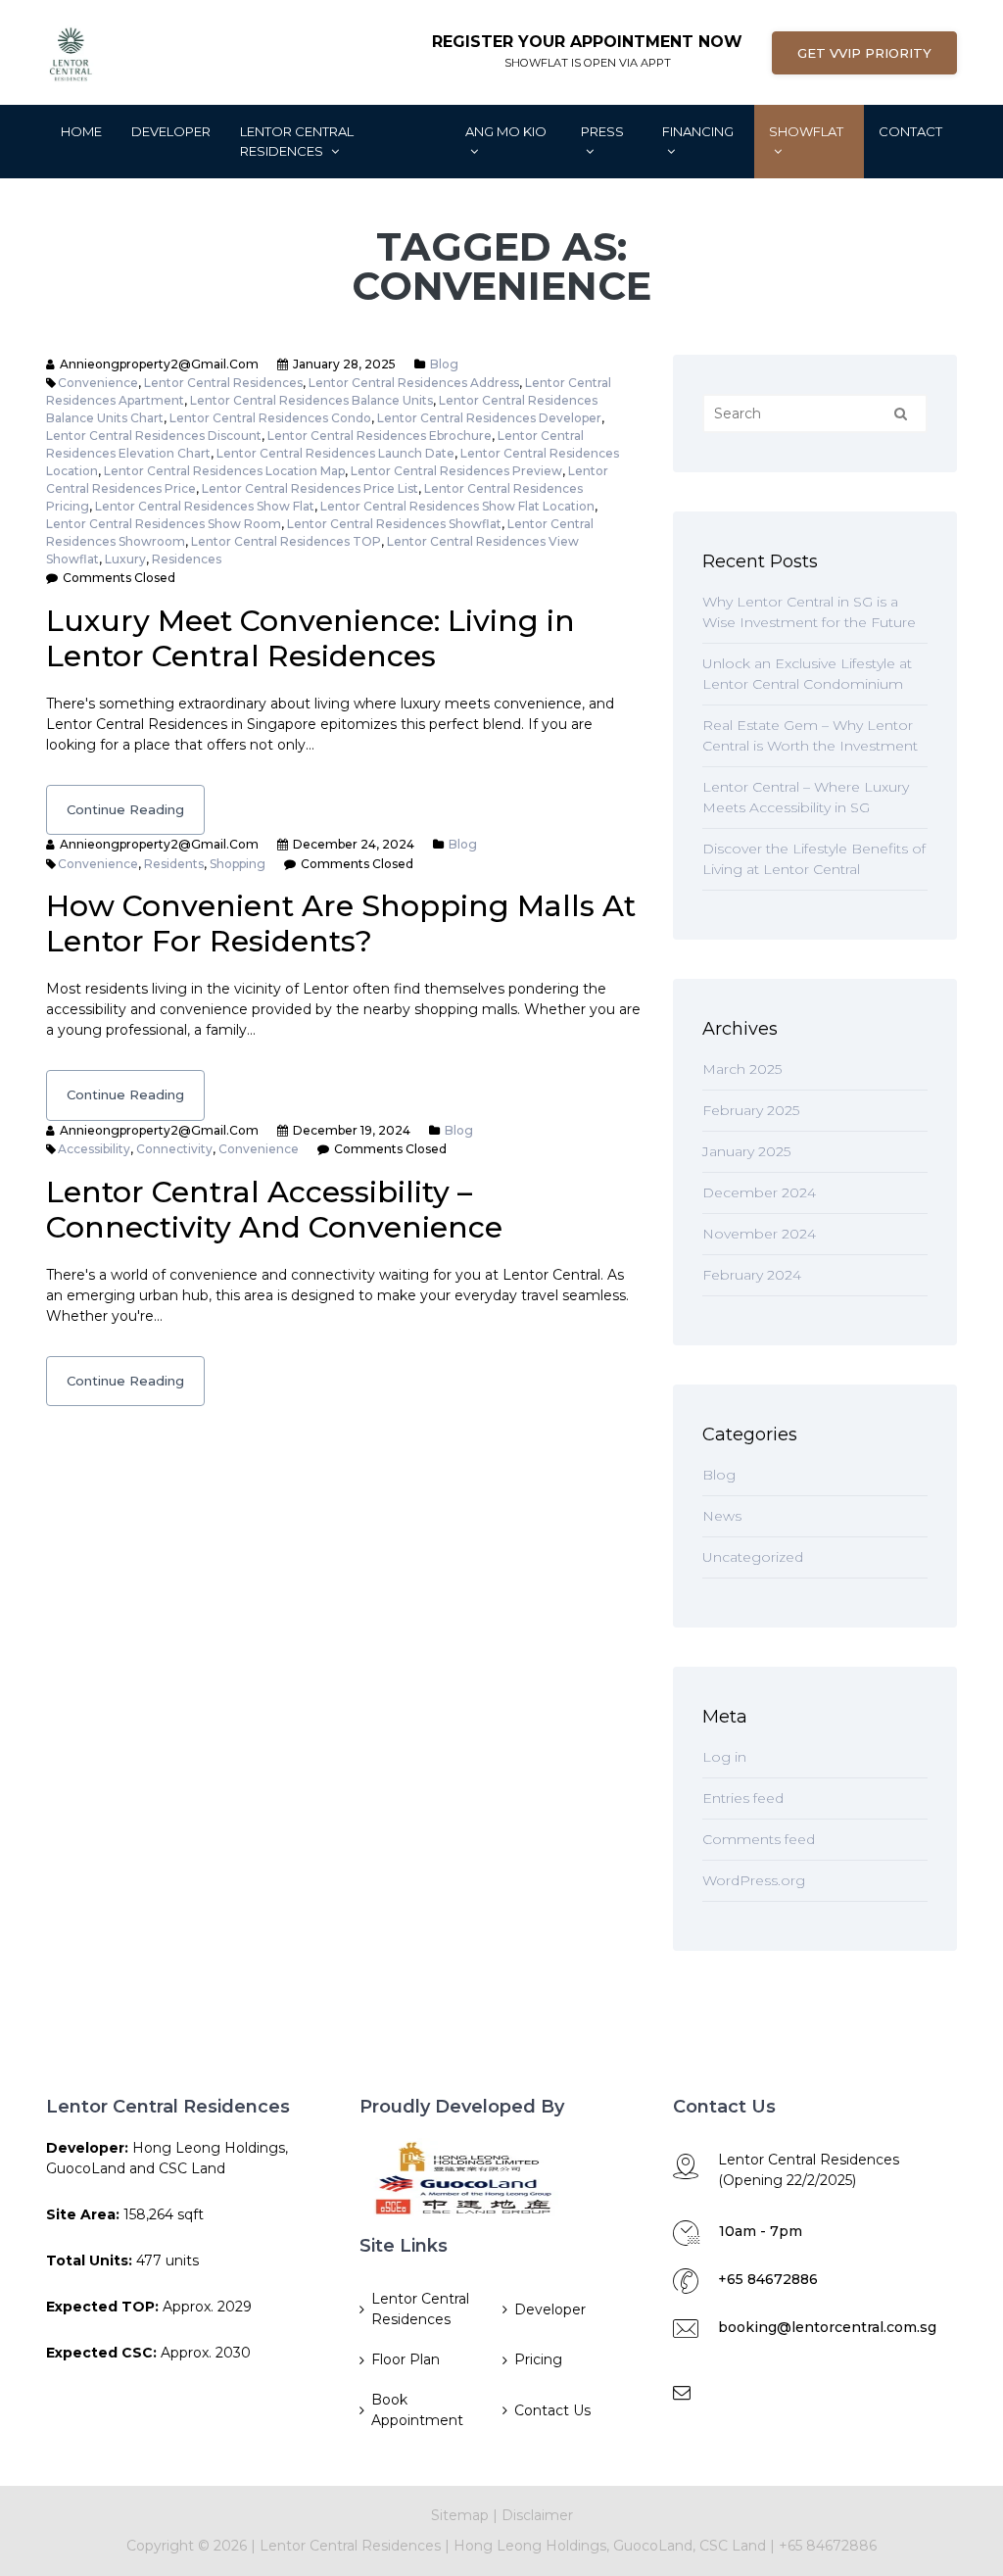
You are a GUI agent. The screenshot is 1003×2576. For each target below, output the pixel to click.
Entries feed (743, 1798)
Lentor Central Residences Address (414, 383)
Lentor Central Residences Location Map (224, 471)
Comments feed (759, 1839)
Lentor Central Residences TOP (286, 541)
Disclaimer (537, 2515)
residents (174, 864)
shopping (238, 864)
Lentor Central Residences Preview (456, 471)
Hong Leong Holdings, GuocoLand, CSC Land (612, 2546)
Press (602, 131)
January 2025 (746, 1151)
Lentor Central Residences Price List (310, 488)
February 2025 (751, 1110)
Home (81, 131)
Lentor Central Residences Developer (489, 418)
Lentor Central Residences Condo (270, 418)
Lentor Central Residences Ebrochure (380, 436)
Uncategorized (753, 1557)
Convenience (98, 383)
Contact (910, 131)
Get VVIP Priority (864, 53)
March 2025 (742, 1069)
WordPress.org (754, 1880)
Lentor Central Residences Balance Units (311, 400)
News (722, 1516)
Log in (724, 1757)
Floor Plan (406, 2359)
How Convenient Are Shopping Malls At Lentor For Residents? (341, 923)
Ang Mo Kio (506, 131)
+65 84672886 (768, 2279)
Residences (187, 559)
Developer (171, 131)
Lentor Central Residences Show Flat (205, 506)
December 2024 (759, 1192)
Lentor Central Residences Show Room (164, 524)
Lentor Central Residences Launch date (335, 453)
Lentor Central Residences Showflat (394, 524)
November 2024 (759, 1234)
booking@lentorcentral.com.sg (827, 2327)
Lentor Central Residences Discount (154, 436)
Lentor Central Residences (297, 141)
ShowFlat (806, 131)
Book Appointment (417, 2410)
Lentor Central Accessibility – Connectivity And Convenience (274, 1210)
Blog (444, 364)
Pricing (538, 2359)
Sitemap (460, 2515)
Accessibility (94, 1149)
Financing (698, 131)
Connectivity (174, 1149)
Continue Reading (125, 809)
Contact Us (552, 2410)
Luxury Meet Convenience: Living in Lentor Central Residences (310, 638)
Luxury (125, 559)
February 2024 (752, 1275)
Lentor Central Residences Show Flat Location (457, 506)
